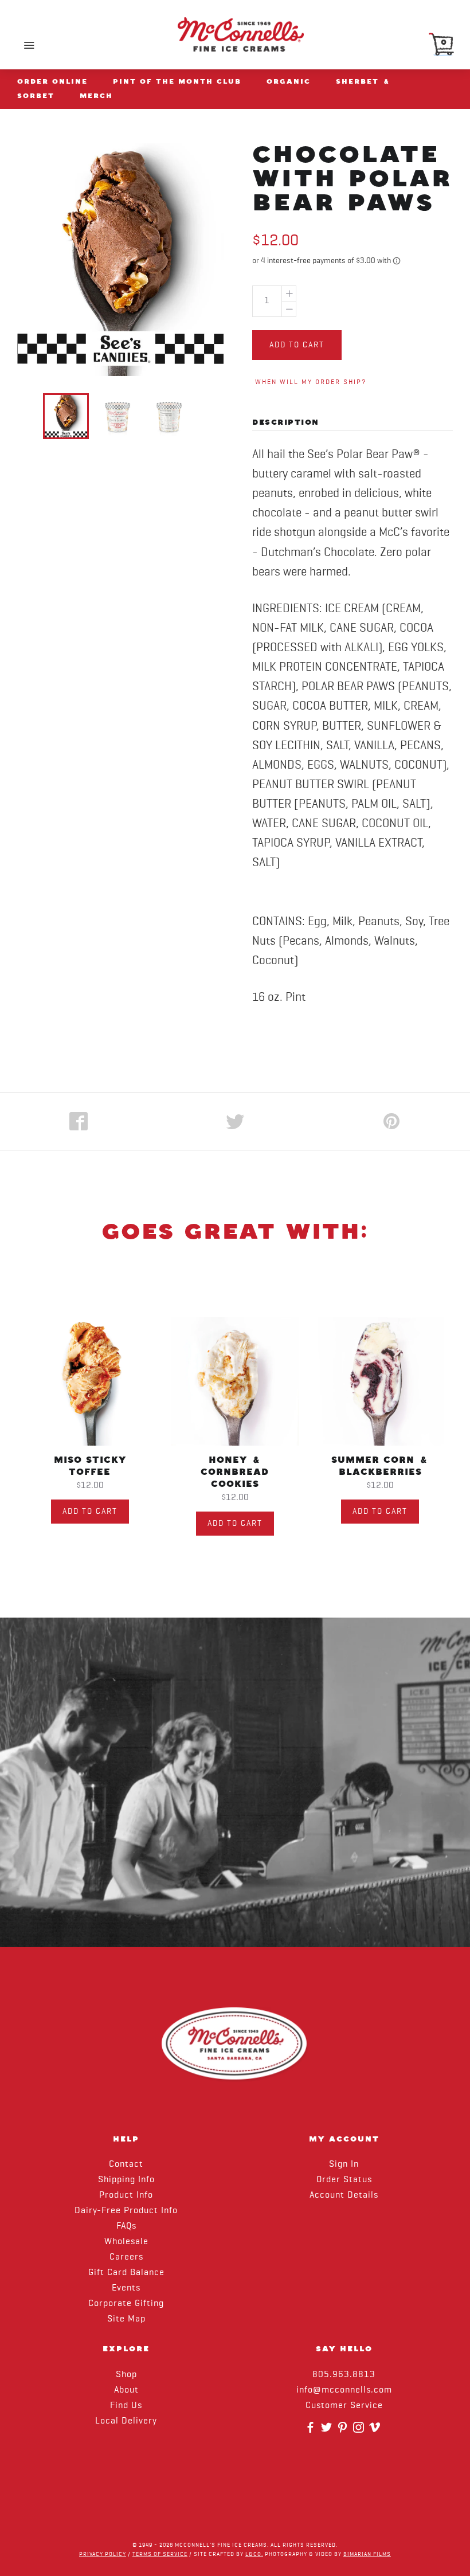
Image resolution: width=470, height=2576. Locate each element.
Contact (126, 2164)
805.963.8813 (344, 2375)
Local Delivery (126, 2421)
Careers (126, 2257)
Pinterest (344, 2431)
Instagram (360, 2431)
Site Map (126, 2319)
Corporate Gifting (126, 2304)
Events (126, 2288)
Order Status (344, 2180)
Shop (126, 2375)
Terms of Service (160, 2554)
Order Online (52, 81)
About (126, 2390)
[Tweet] (235, 1121)
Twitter (328, 2431)
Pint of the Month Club (177, 81)
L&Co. (254, 2554)
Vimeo (376, 2431)
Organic (289, 81)
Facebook (312, 2431)
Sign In (344, 2164)
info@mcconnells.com (344, 2390)
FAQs (126, 2226)
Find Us (126, 2406)
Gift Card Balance (126, 2273)
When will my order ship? (311, 382)
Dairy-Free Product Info (126, 2211)
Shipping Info (126, 2180)
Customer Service (344, 2406)
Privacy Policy (103, 2554)
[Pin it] (392, 1121)
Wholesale (126, 2242)
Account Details (344, 2195)
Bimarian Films (367, 2554)
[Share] (78, 1121)
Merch (96, 96)
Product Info (126, 2195)
